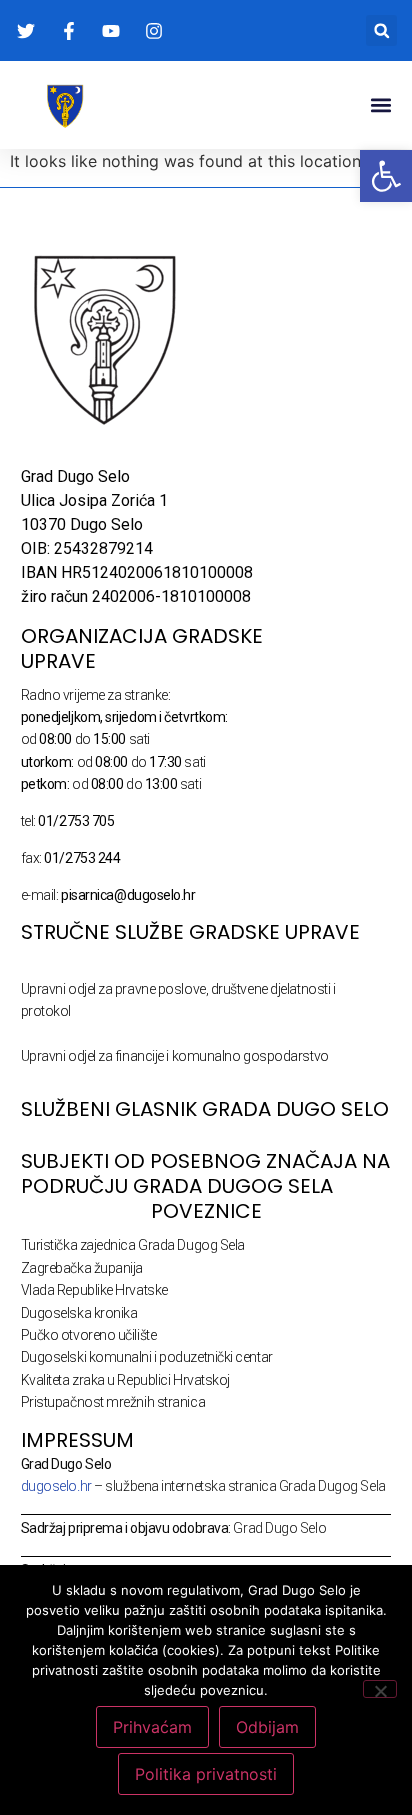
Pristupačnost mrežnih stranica (113, 1402)
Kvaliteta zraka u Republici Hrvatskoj (125, 1380)
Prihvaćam (152, 1727)
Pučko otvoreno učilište (89, 1335)
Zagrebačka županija (82, 1268)
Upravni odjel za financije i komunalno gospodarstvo (175, 1056)
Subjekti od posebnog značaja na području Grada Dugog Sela (205, 1173)
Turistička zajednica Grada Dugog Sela (133, 1245)
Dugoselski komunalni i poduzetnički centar (147, 1357)
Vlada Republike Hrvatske (94, 1290)
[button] (381, 30)
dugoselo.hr (56, 1486)
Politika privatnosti (206, 1774)
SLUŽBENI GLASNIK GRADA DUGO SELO (205, 1109)
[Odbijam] (380, 1689)
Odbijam (267, 1727)
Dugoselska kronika (79, 1313)
